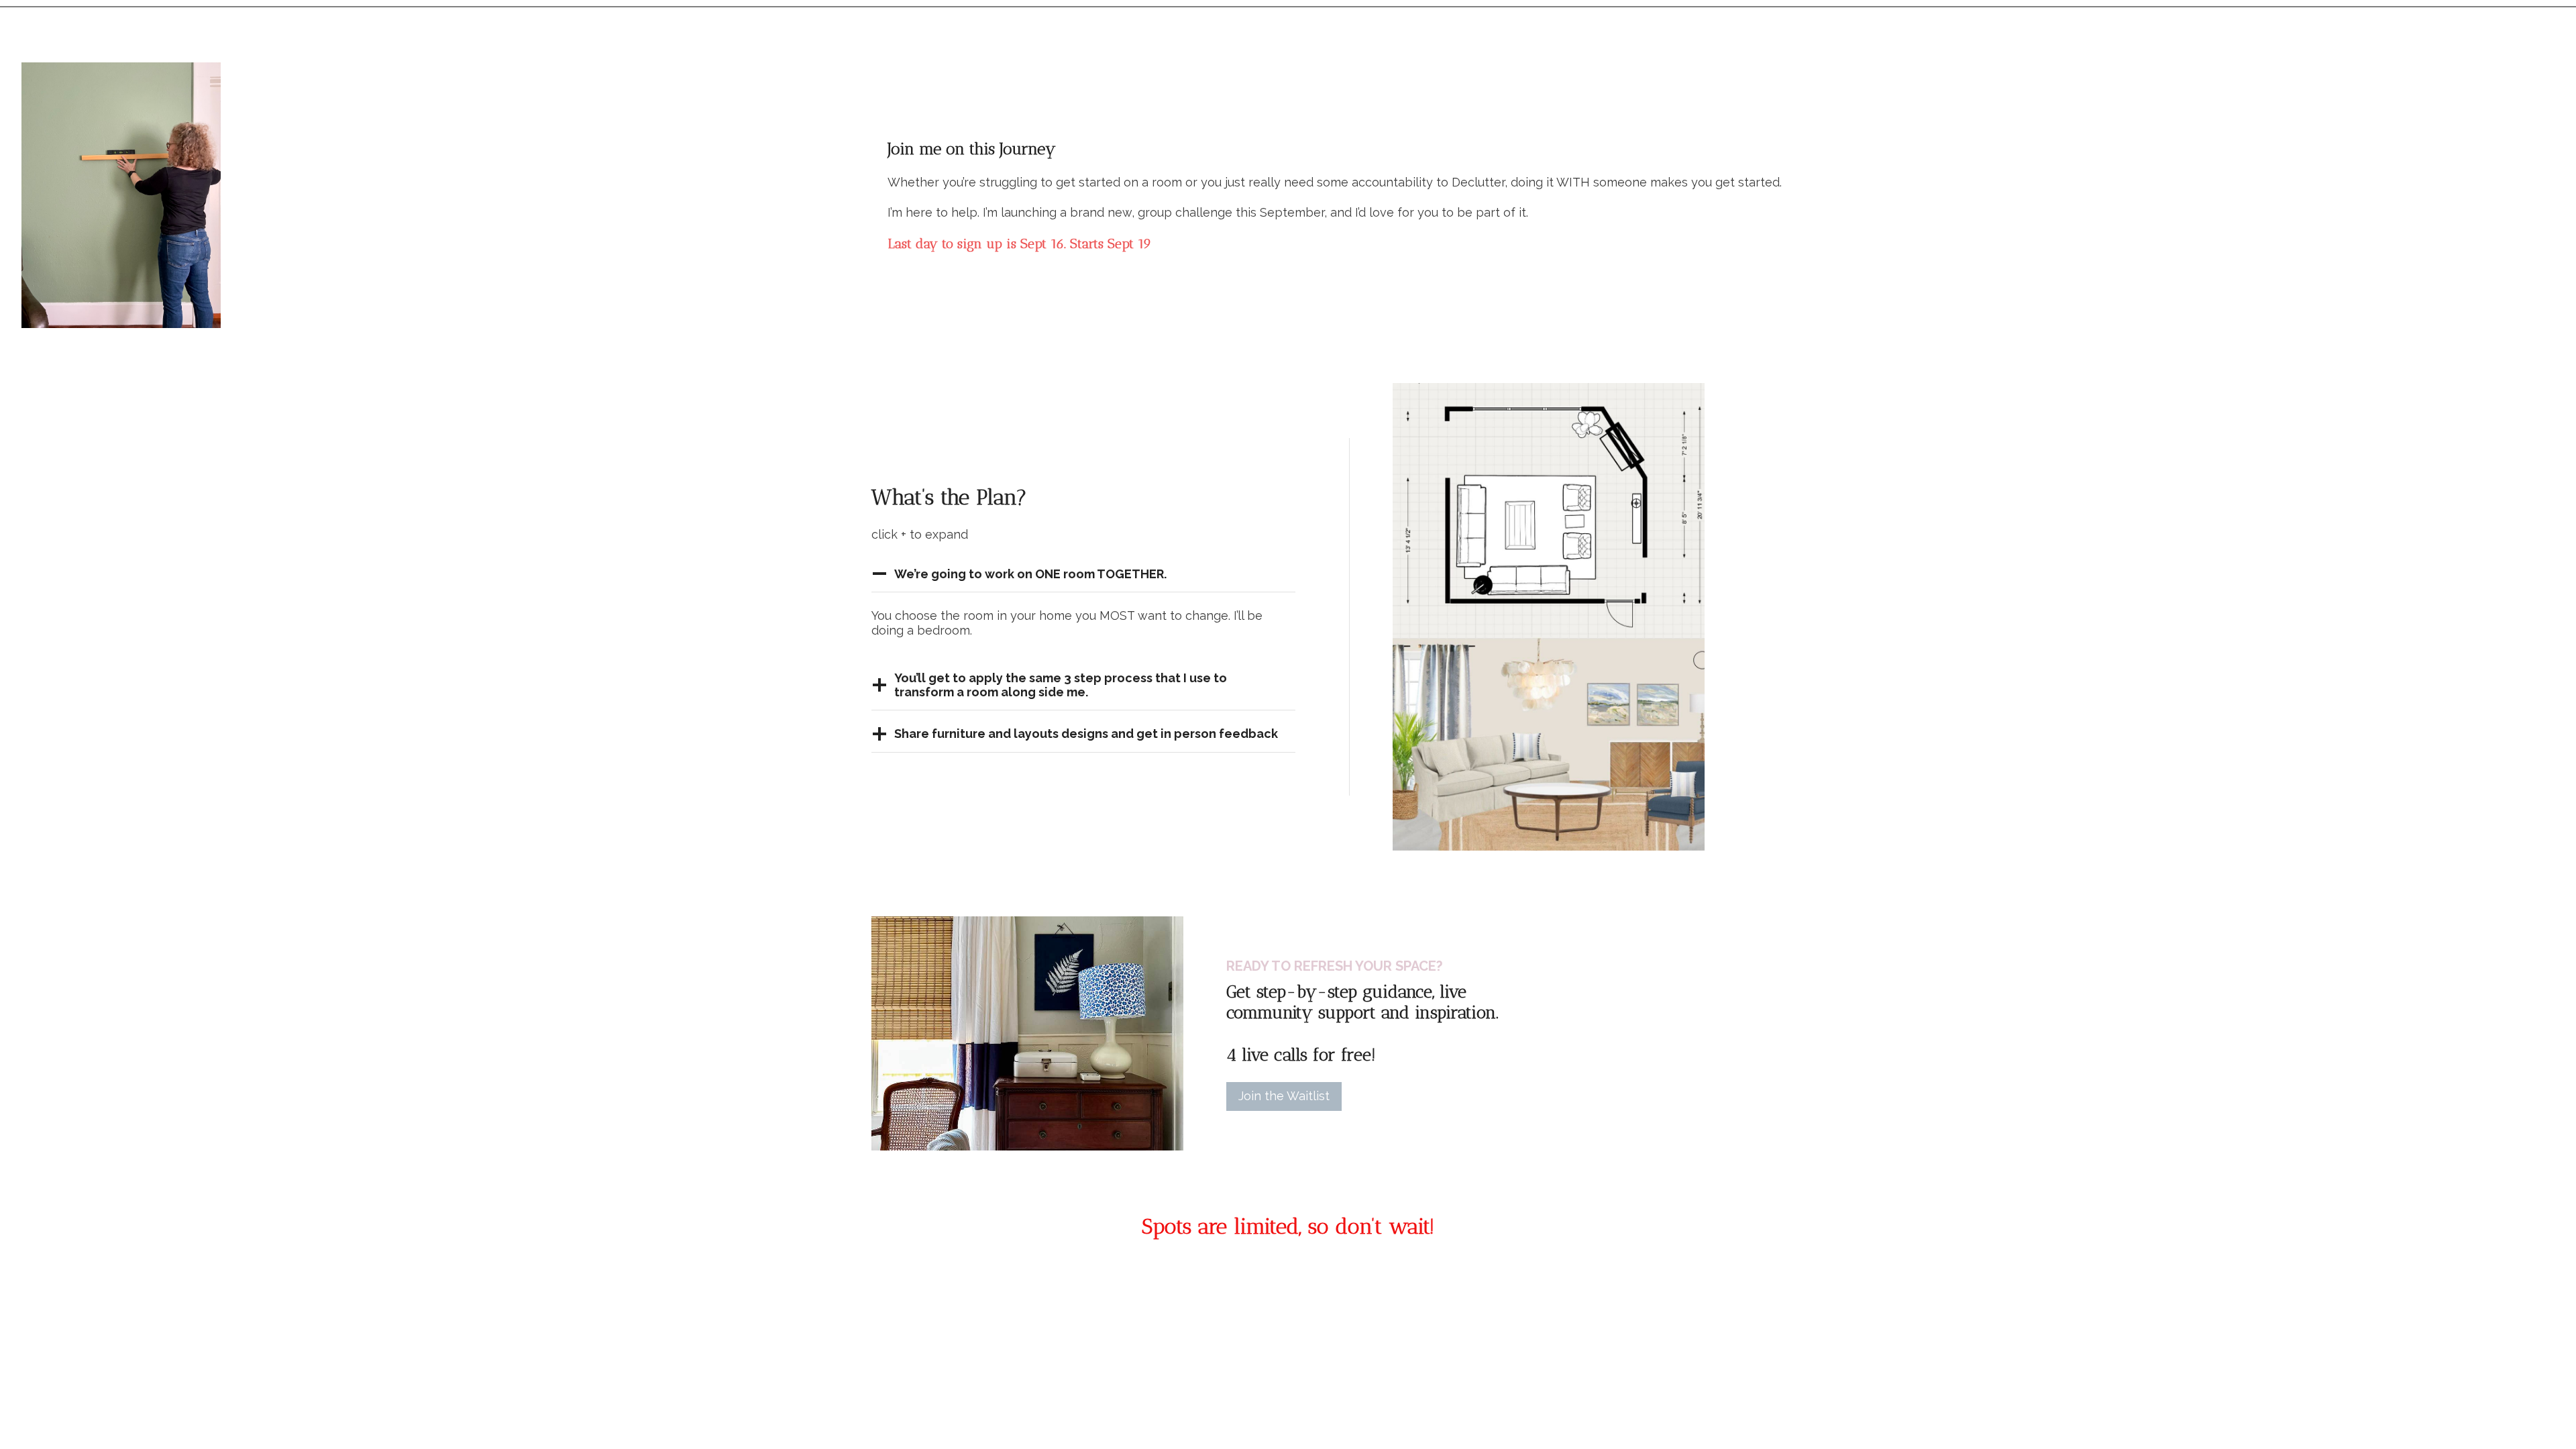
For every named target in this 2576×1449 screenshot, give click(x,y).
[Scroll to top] (2541, 1428)
